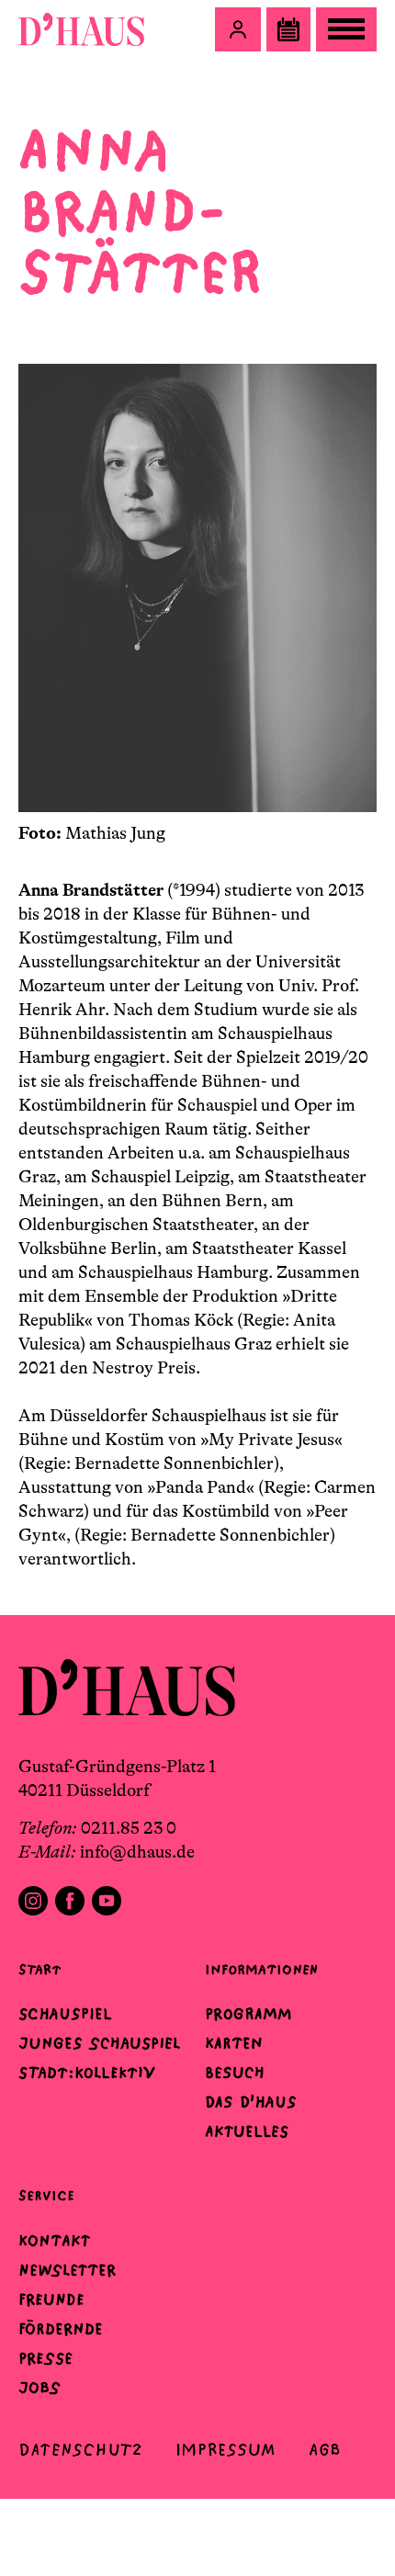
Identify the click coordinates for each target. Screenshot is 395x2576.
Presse (45, 2358)
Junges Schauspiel (99, 2043)
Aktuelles (247, 2131)
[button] (238, 29)
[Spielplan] (288, 29)
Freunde (51, 2299)
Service (46, 2195)
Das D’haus (251, 2102)
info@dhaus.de (137, 1852)
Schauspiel (65, 2014)
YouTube (107, 1901)
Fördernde (61, 2329)
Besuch (235, 2073)
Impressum (226, 2450)
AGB (325, 2450)
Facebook (70, 1901)
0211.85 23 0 (129, 1828)
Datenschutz (80, 2450)
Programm (248, 2014)
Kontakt (54, 2241)
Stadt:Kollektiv (87, 2073)
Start (39, 1969)
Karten (234, 2043)
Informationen (261, 1969)
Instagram (33, 1901)
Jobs (39, 2388)
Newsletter (67, 2270)
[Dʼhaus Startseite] (81, 29)
